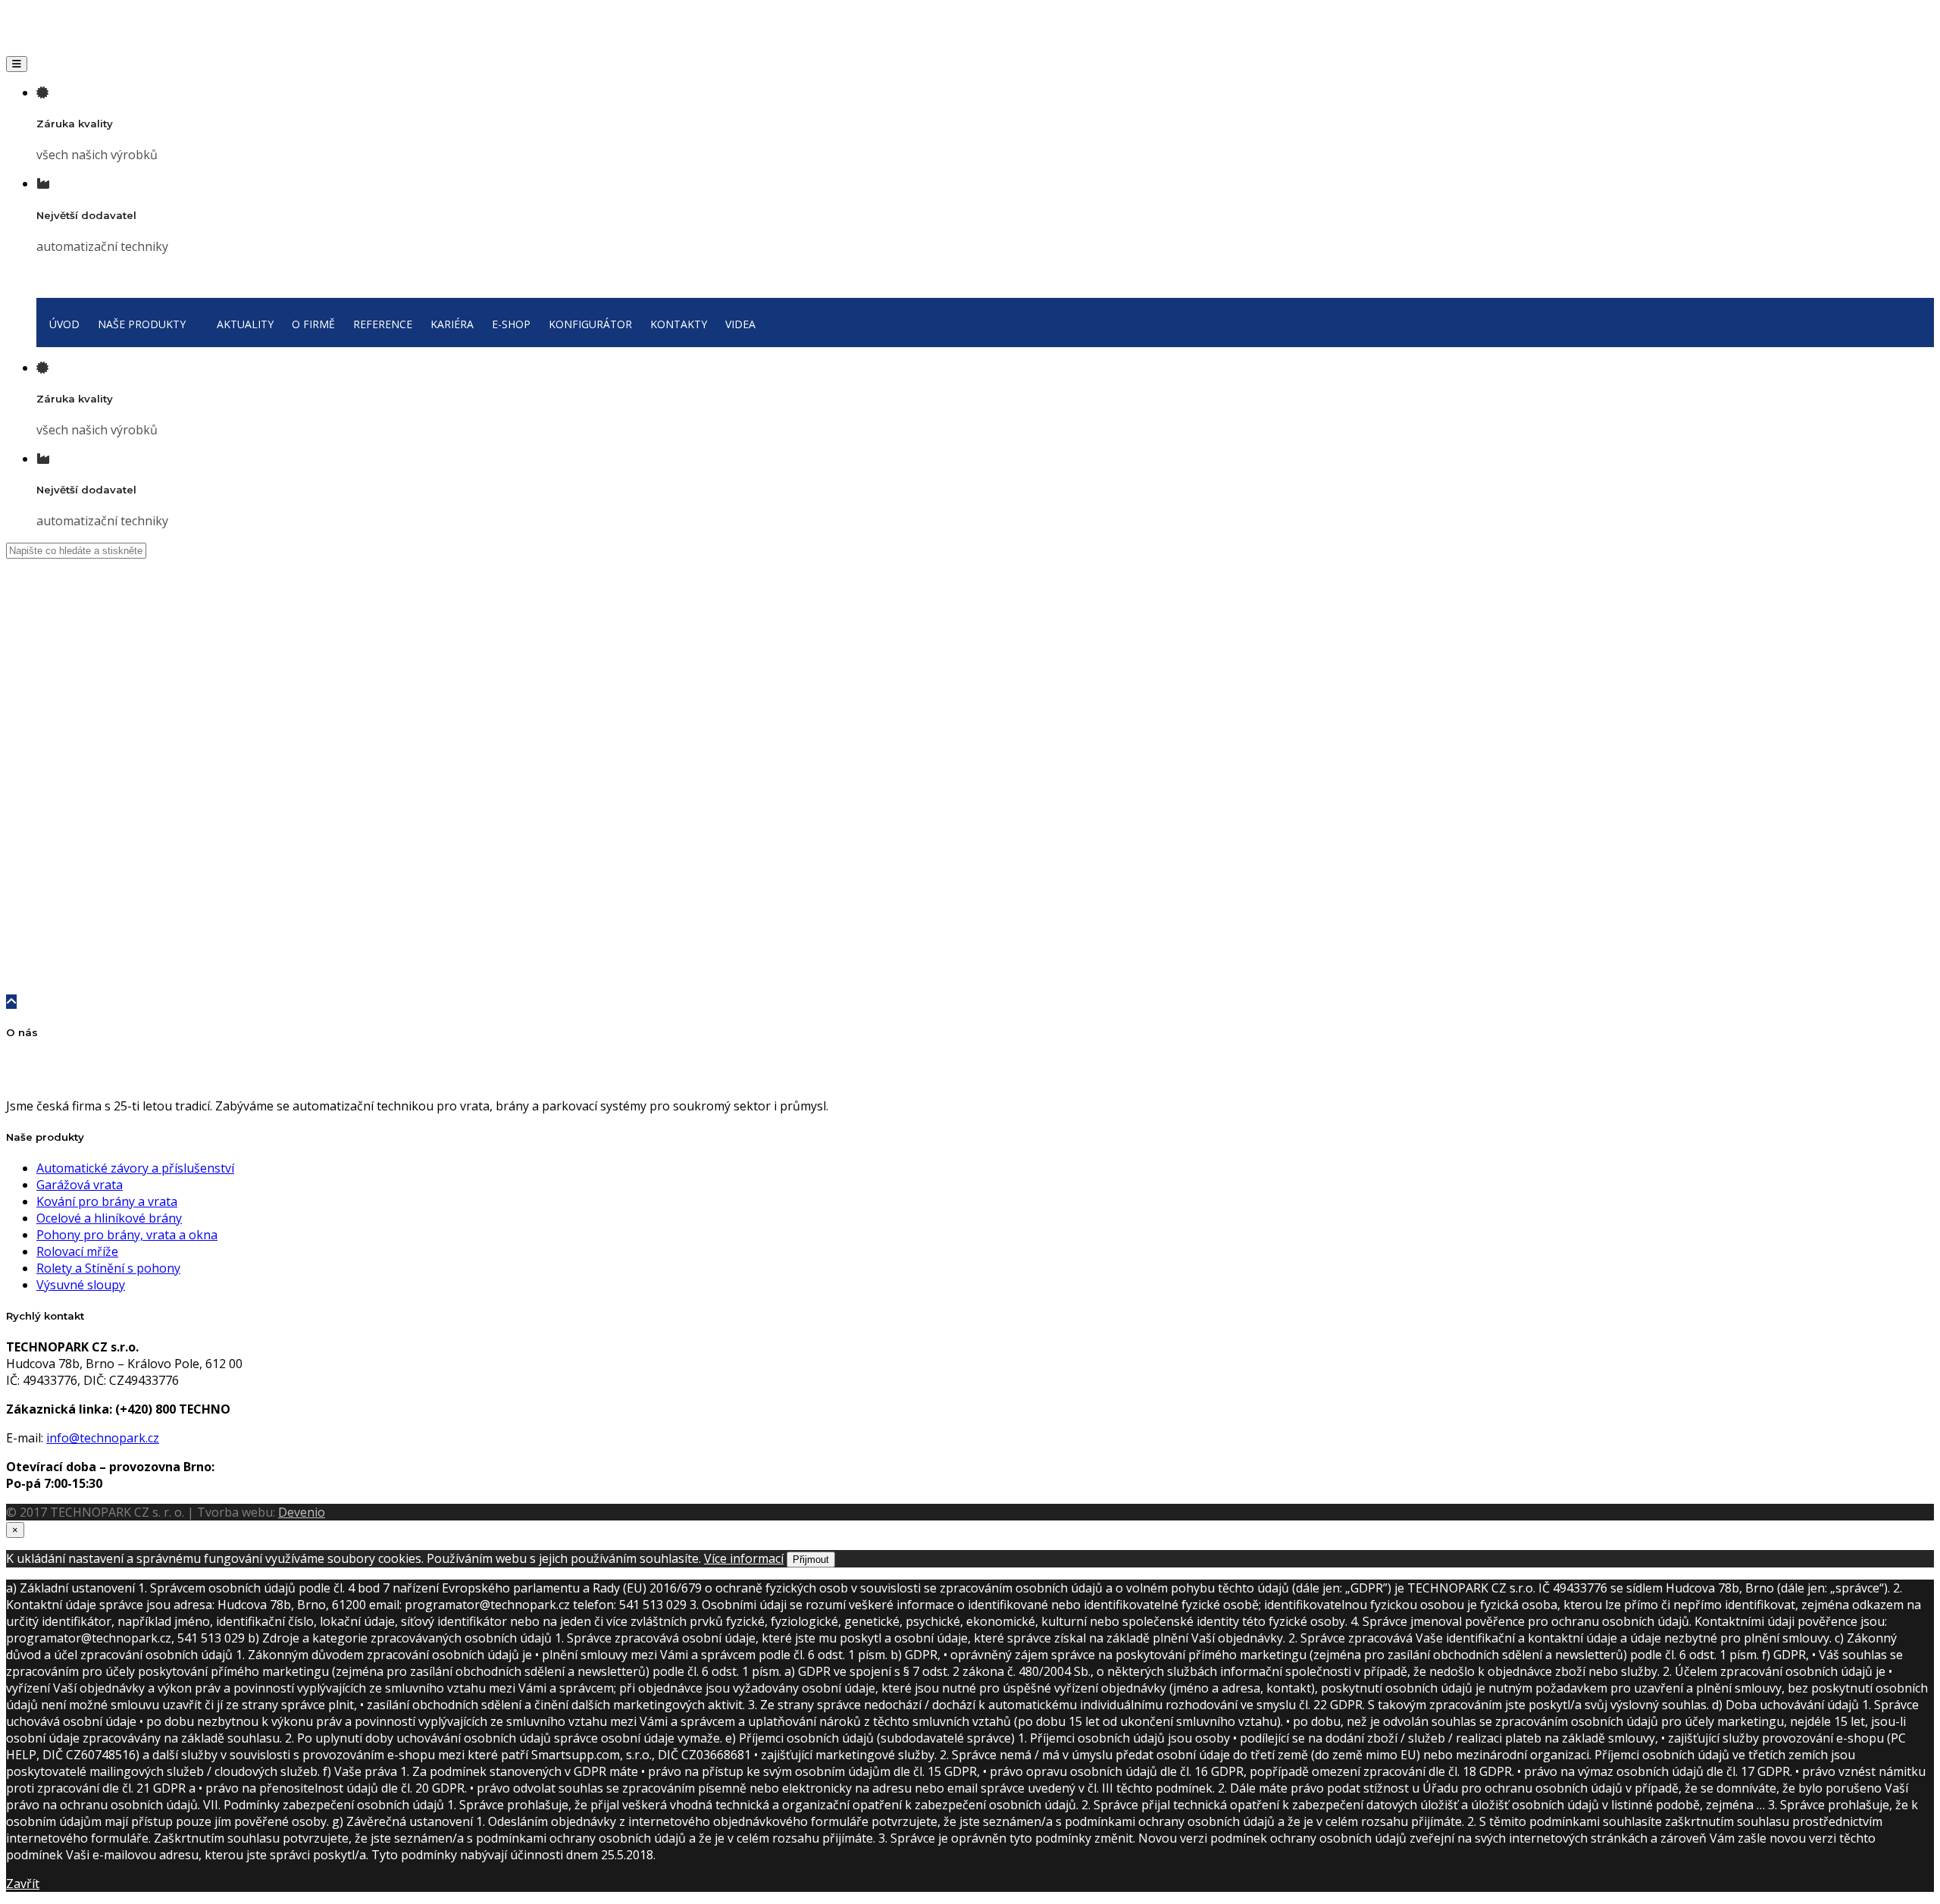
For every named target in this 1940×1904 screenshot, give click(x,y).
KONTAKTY (679, 324)
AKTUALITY (245, 324)
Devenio (302, 1512)
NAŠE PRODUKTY (142, 324)
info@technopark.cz (103, 1438)
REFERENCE (383, 324)
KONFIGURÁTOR (590, 324)
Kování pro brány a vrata (58, 800)
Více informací (744, 1558)
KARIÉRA (452, 324)
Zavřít (23, 1884)
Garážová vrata (80, 1185)
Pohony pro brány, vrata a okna (127, 1235)
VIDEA (740, 324)
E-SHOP (511, 324)
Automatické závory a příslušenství (135, 1168)
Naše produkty (63, 684)
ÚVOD (64, 324)
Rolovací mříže (77, 1251)
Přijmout (811, 1560)
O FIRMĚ (313, 324)
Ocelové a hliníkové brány (62, 734)
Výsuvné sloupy (81, 1285)
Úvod (51, 659)
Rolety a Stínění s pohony (108, 1268)
